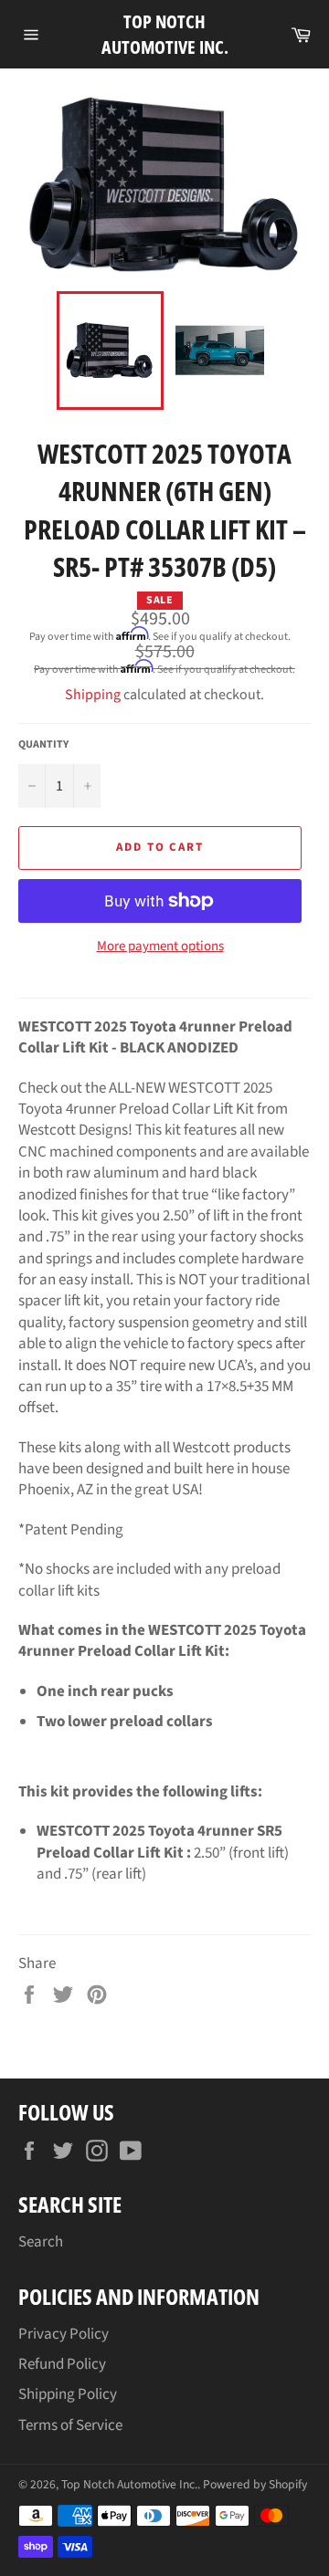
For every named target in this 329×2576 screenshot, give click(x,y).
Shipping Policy (68, 2394)
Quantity (43, 745)
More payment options (160, 947)
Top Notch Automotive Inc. (165, 34)
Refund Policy (62, 2364)
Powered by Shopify (255, 2484)
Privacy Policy (64, 2334)
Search (41, 2242)
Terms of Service (70, 2425)
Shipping (93, 695)
